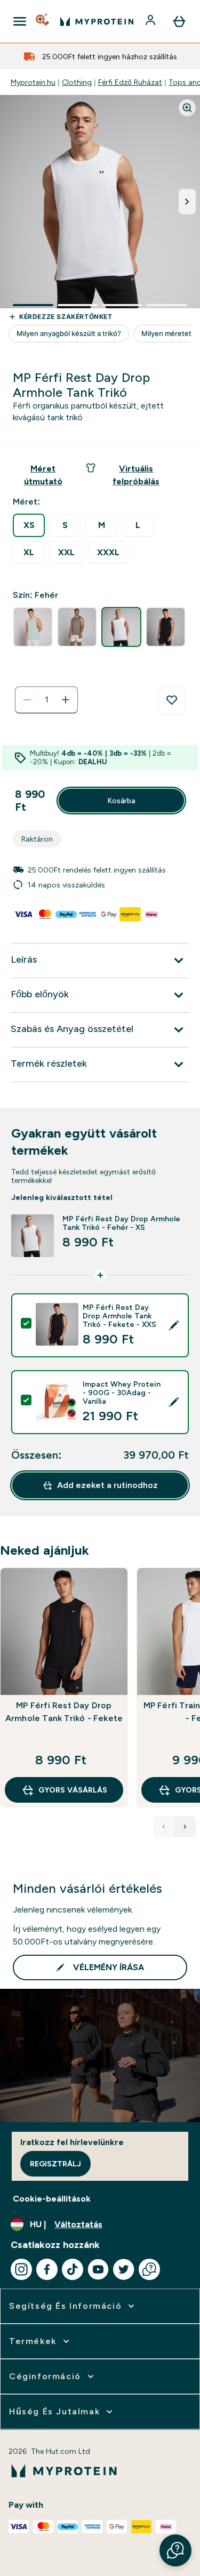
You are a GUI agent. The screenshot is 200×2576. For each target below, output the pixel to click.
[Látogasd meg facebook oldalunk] (47, 2269)
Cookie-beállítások (52, 2199)
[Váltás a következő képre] (187, 202)
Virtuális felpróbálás (136, 475)
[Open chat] (149, 2269)
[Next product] (185, 1827)
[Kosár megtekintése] (179, 21)
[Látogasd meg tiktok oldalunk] (73, 2269)
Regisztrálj (55, 2164)
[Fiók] (151, 21)
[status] (46, 700)
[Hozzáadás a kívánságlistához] (172, 700)
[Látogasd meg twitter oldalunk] (124, 2269)
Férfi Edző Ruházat (130, 82)
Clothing (77, 82)
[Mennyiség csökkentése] (27, 700)
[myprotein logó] (97, 21)
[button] (175, 2550)
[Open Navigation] (20, 21)
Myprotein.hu (33, 82)
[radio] (29, 525)
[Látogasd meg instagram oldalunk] (21, 2269)
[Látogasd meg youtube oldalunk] (98, 2269)
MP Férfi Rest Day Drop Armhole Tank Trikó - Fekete (64, 1712)
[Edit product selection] (174, 1325)
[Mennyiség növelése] (66, 700)
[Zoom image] (187, 108)
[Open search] (43, 21)
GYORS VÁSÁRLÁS (73, 1790)
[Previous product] (164, 1827)
